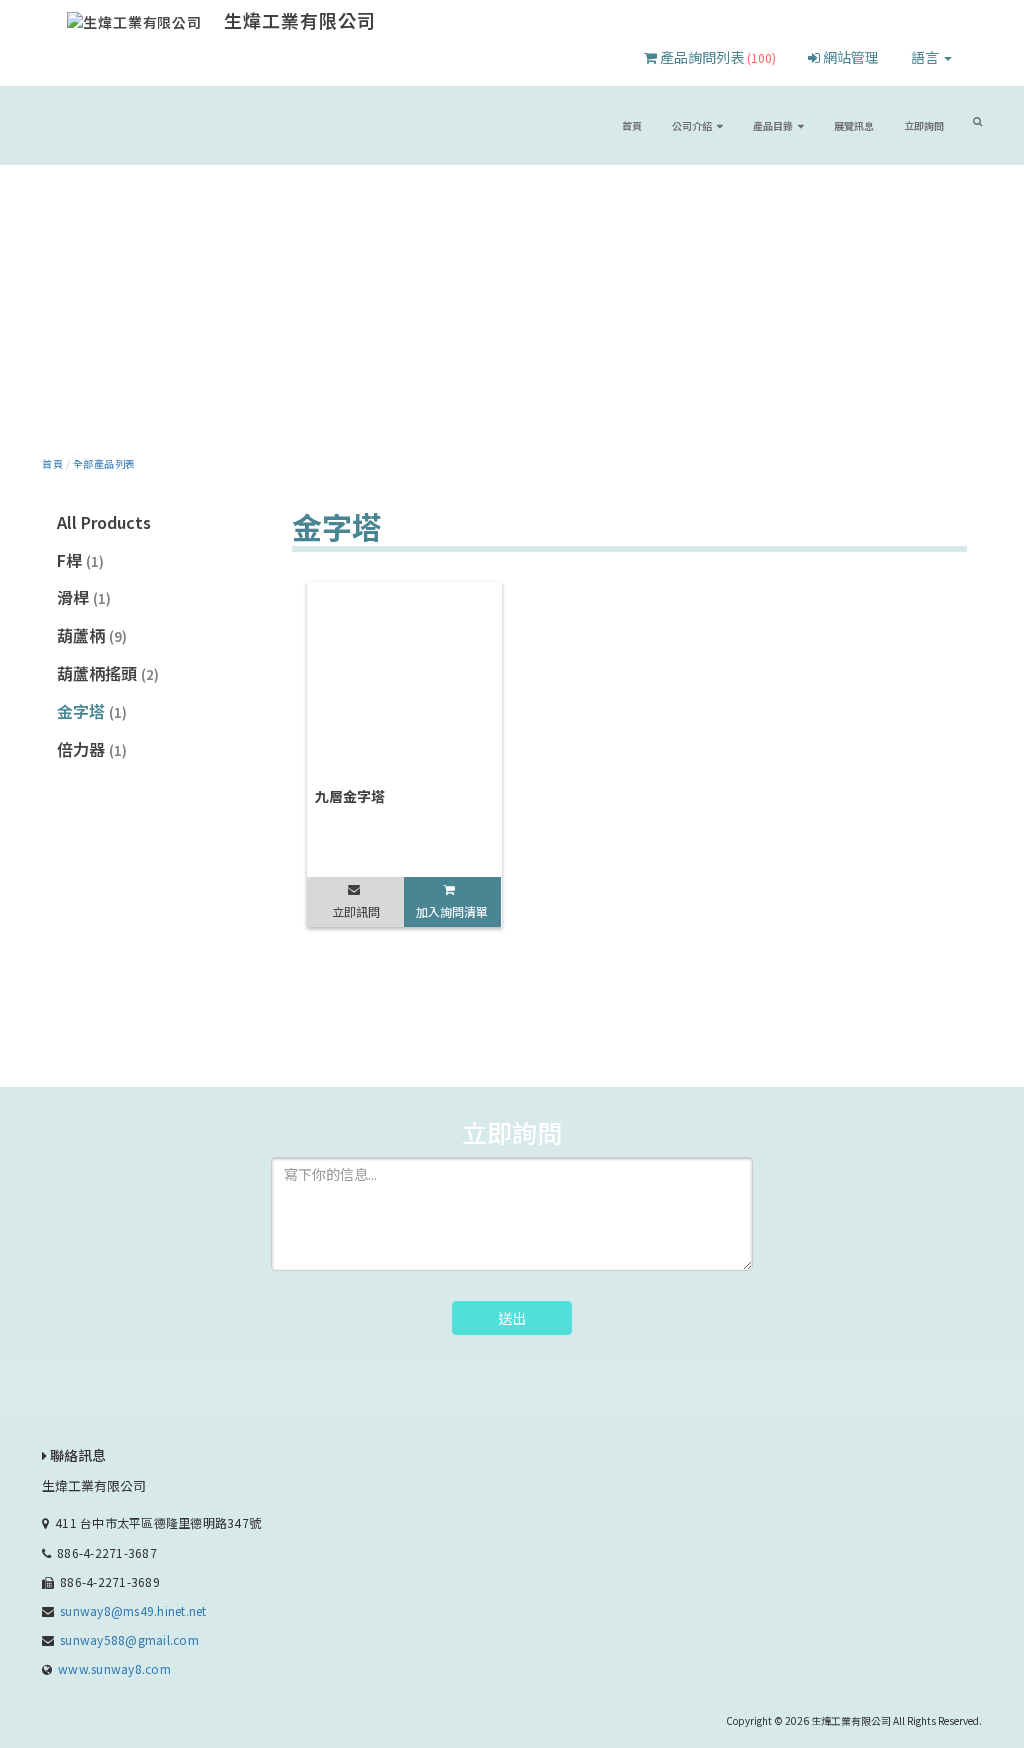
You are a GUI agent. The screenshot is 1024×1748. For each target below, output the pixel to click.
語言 (926, 57)
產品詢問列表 (716, 57)
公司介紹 (692, 125)
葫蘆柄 (92, 635)
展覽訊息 (854, 125)
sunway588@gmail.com (129, 1639)
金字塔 (92, 711)
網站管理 (849, 57)
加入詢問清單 (452, 911)
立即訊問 (356, 911)
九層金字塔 (350, 796)
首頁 (632, 125)
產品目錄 (773, 125)
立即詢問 (924, 125)
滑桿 (84, 597)
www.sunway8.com (114, 1668)
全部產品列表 (104, 463)
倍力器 (92, 749)
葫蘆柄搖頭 (108, 673)
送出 (512, 1318)
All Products (104, 522)
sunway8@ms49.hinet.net (133, 1610)
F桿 (80, 560)
